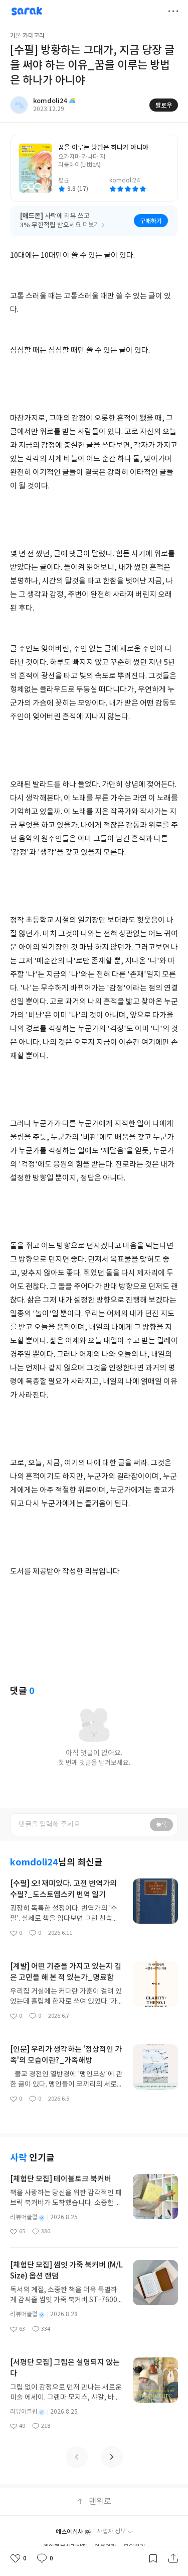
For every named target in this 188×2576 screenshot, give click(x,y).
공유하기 (173, 2558)
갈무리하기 (153, 2558)
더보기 (173, 11)
